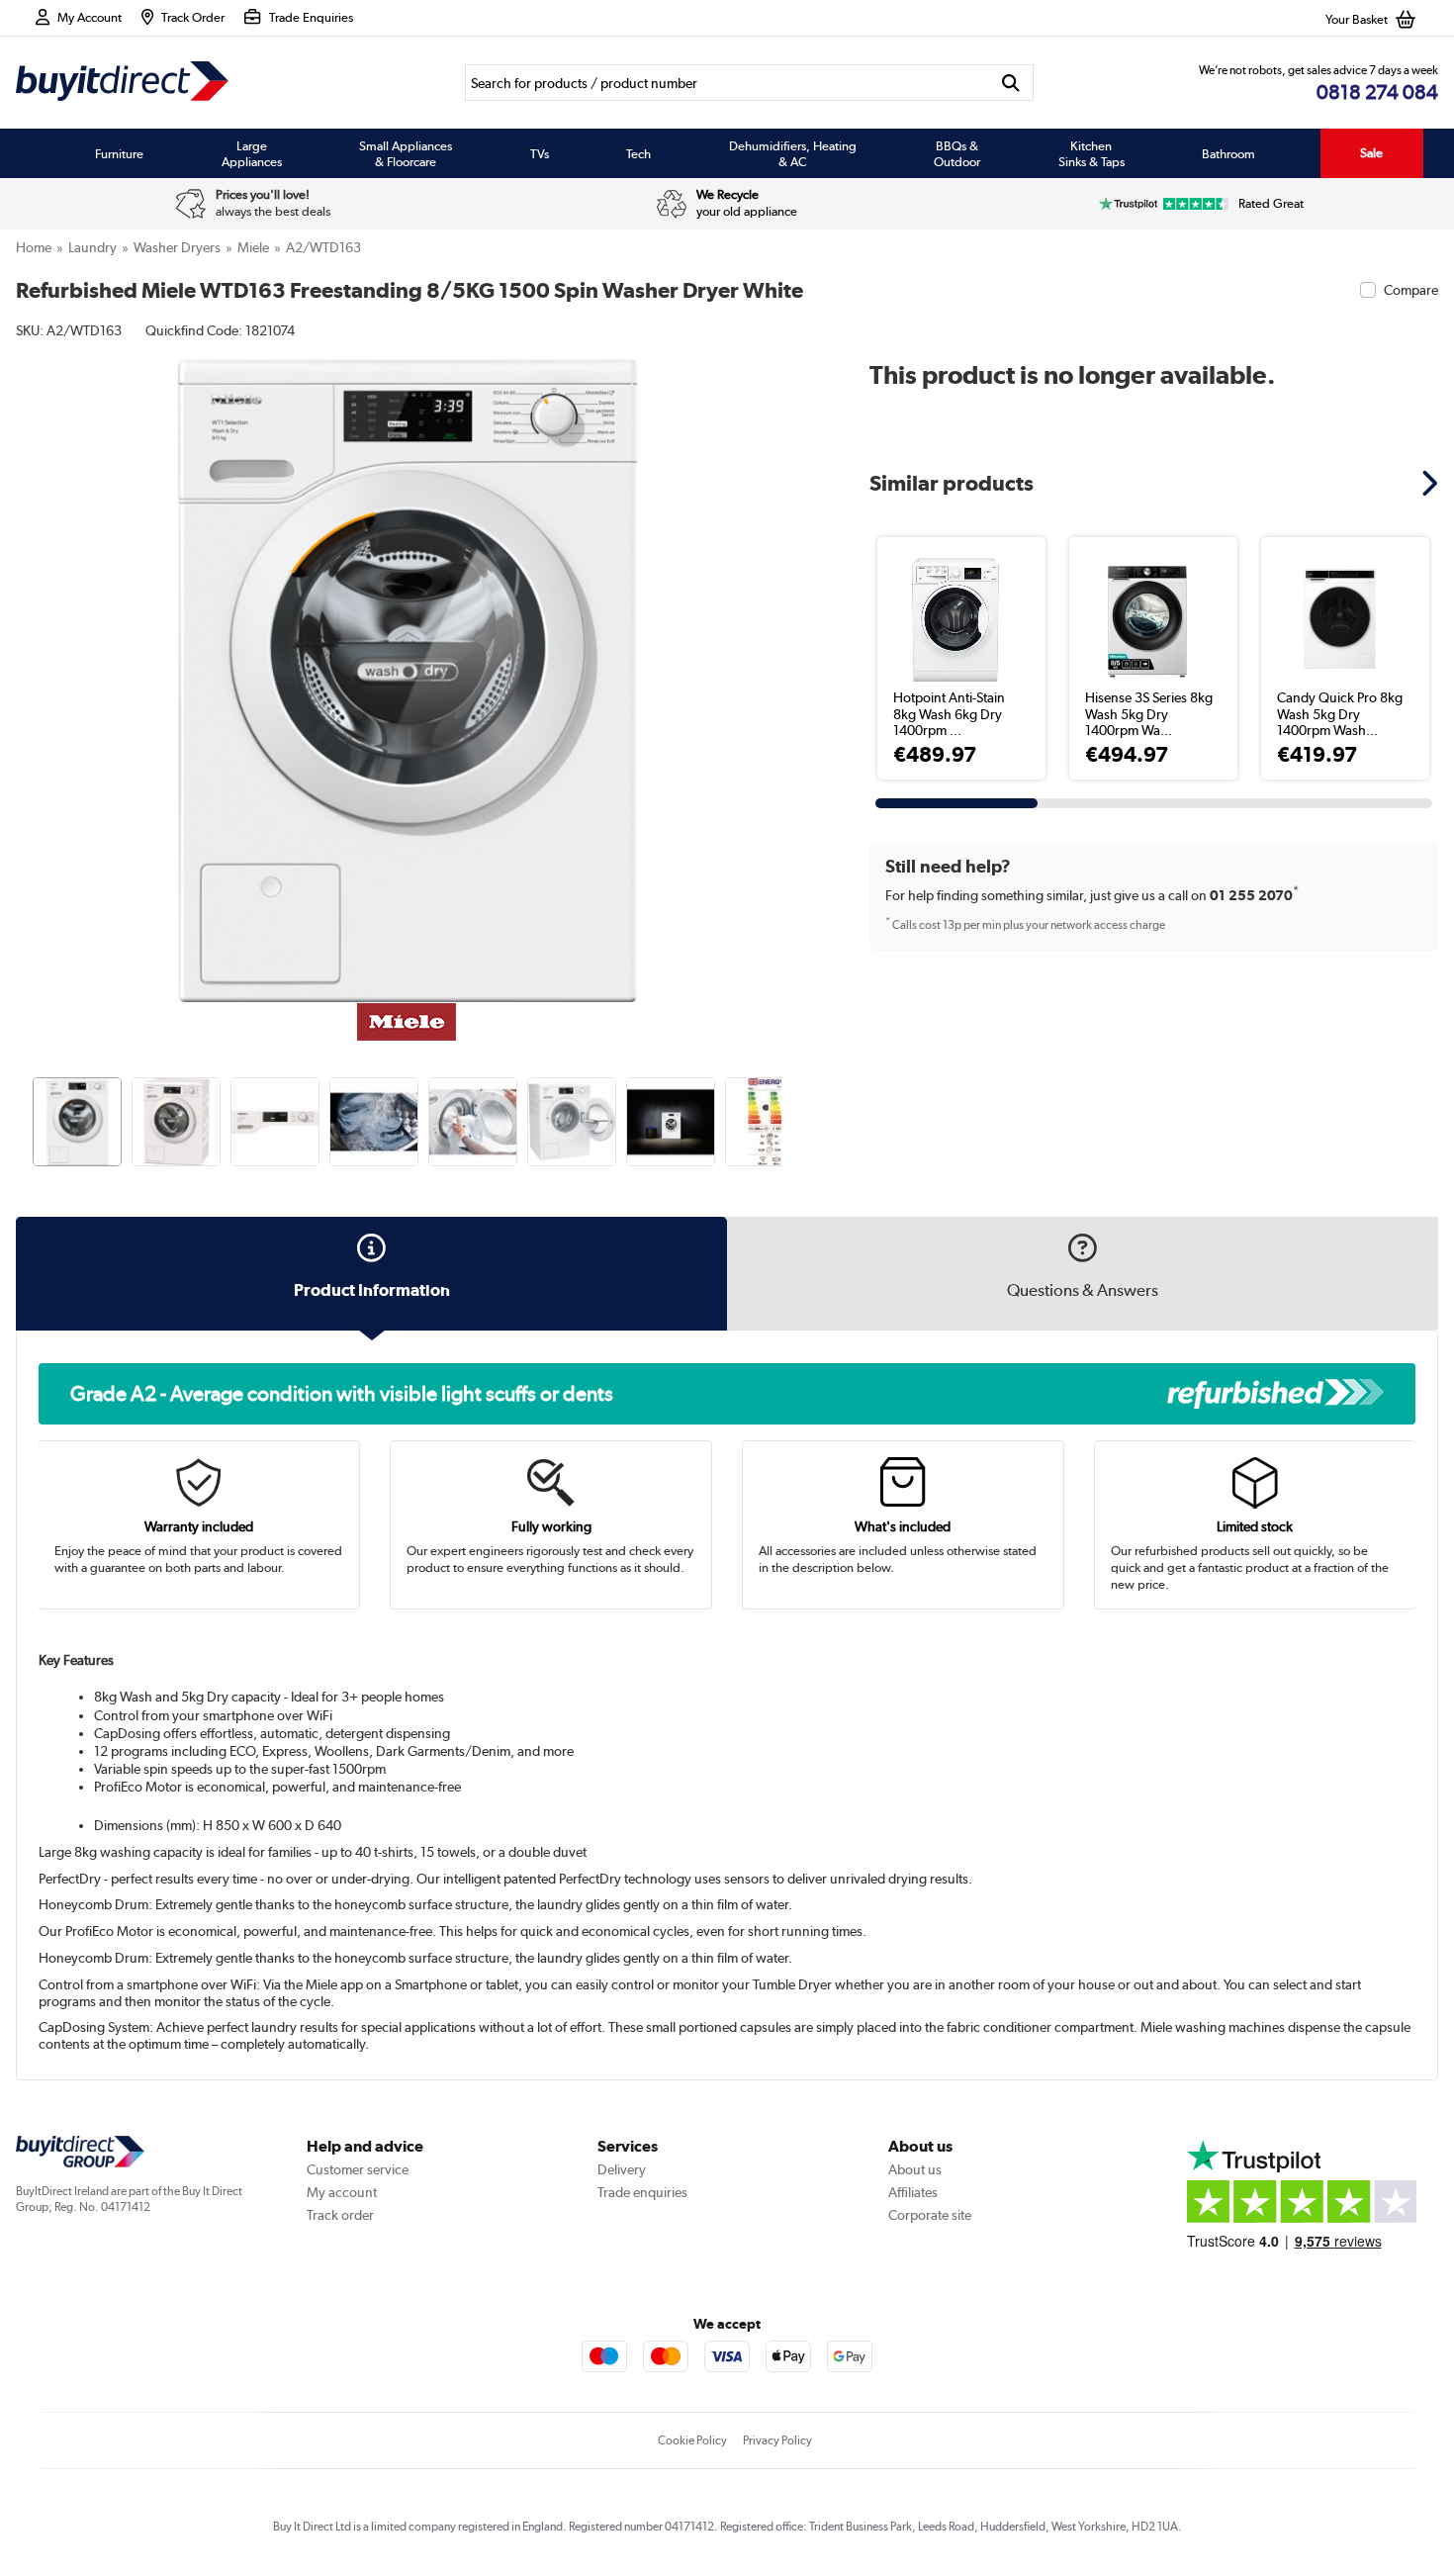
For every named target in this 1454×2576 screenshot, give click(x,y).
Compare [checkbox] (1411, 290)
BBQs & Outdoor (957, 153)
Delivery (622, 2169)
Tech (638, 153)
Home (34, 247)
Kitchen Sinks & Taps (1091, 153)
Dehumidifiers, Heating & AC (793, 153)
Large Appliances (252, 153)
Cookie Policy (692, 2440)
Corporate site (930, 2215)
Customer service (358, 2169)
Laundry (92, 247)
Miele (253, 247)
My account (342, 2192)
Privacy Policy (777, 2440)
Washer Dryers (177, 247)
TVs (540, 153)
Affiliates (913, 2192)
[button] (784, 659)
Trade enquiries (642, 2192)
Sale (1371, 153)
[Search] (1010, 83)
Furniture (119, 153)
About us (915, 2169)
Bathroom (1228, 153)
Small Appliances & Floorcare (406, 153)
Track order (340, 2215)
